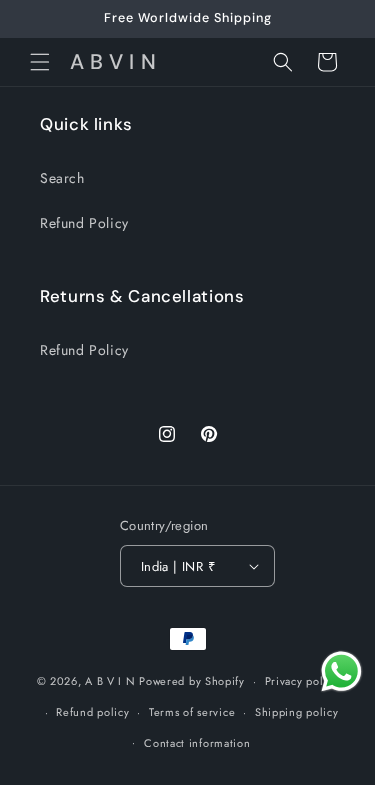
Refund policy (92, 712)
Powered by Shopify (192, 681)
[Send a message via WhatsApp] (341, 671)
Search (62, 178)
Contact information (197, 743)
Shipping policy (297, 712)
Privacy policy (302, 681)
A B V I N (112, 681)
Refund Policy (84, 223)
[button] (40, 62)
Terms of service (192, 712)
